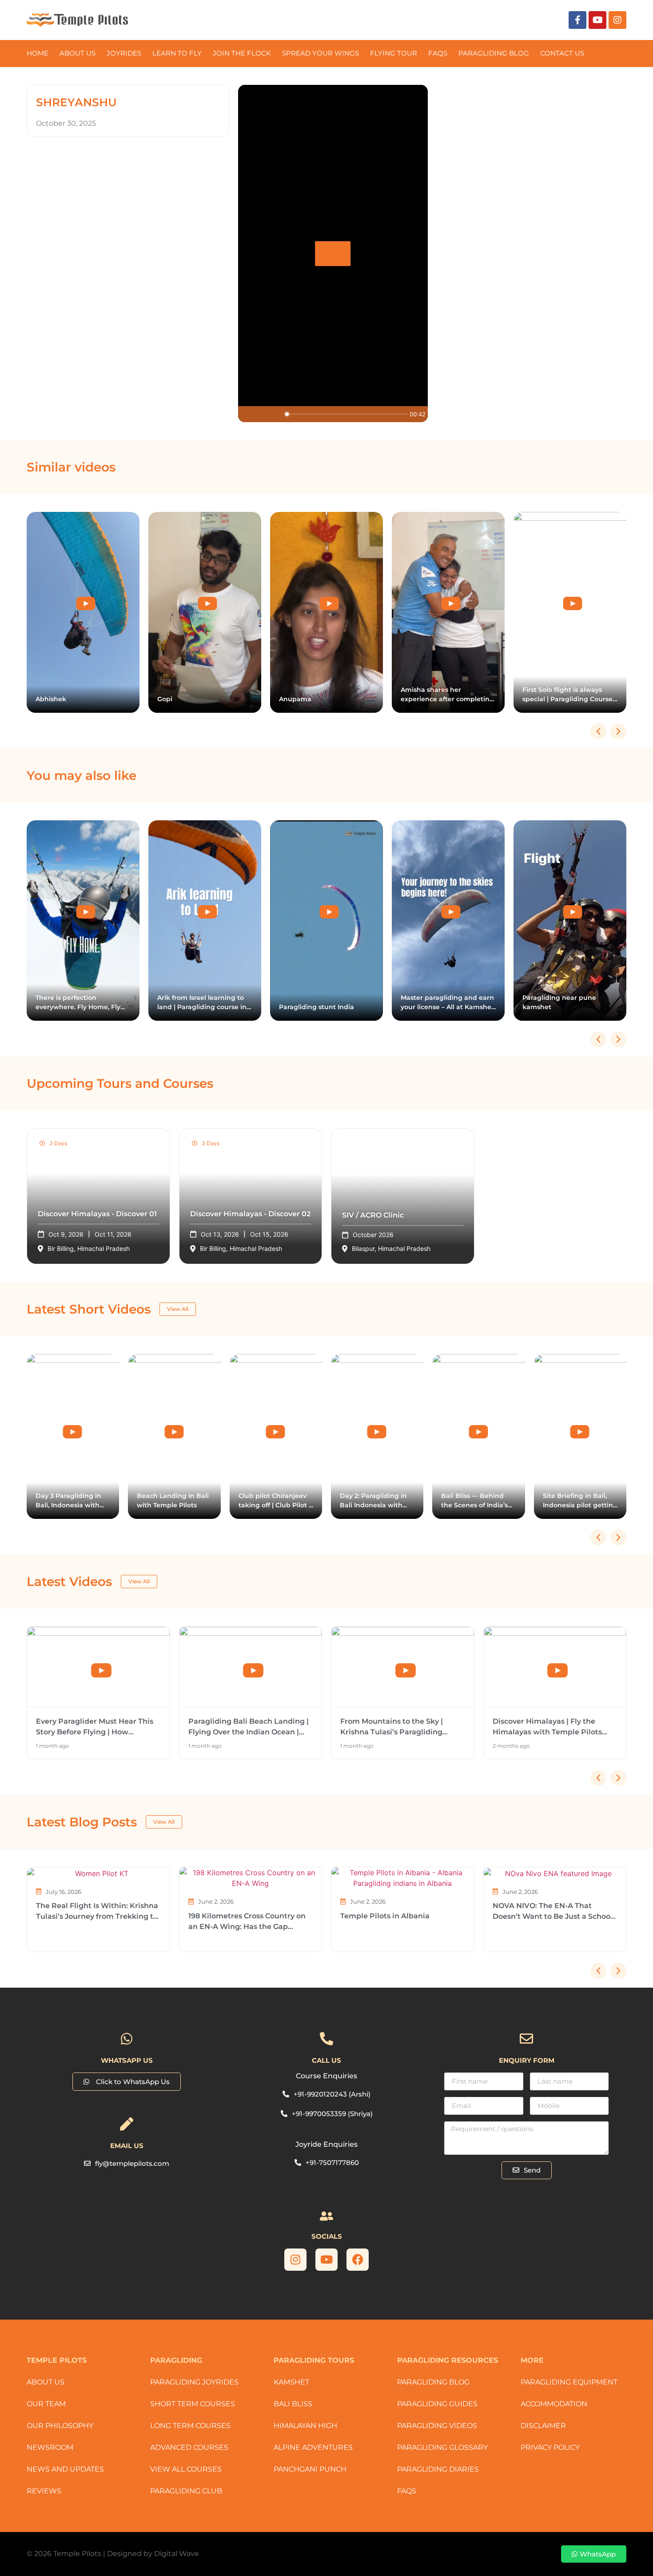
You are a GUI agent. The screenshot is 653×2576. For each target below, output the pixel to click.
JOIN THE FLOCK (242, 53)
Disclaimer (543, 2426)
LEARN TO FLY (177, 53)
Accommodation (554, 2404)
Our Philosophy (60, 2426)
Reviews (44, 2491)
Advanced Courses (189, 2447)
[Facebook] (358, 2260)
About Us (78, 53)
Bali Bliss (293, 2404)
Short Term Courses (193, 2404)
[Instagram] (617, 20)
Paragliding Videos (437, 2426)
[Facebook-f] (577, 20)
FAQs (438, 53)
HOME (38, 53)
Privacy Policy (550, 2447)
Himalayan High (305, 2426)
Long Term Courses (190, 2426)
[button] (618, 731)
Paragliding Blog (433, 2382)
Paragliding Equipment (569, 2382)
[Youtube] (597, 20)
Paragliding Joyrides (194, 2382)
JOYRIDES (124, 53)
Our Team (46, 2404)
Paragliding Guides (437, 2404)
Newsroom (50, 2447)
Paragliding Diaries (438, 2469)
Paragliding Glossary (442, 2447)
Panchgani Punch (310, 2469)
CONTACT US (562, 53)
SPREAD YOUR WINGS (321, 53)
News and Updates (65, 2469)
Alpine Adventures (313, 2447)
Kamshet (291, 2382)
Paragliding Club (186, 2491)
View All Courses (186, 2469)
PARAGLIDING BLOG (494, 53)
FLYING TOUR (394, 53)
